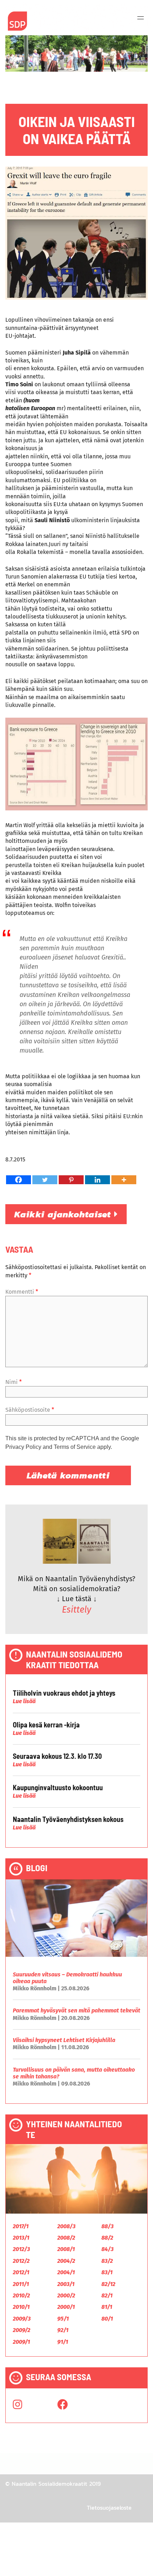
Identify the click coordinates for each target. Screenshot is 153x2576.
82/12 (108, 2284)
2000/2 (66, 2295)
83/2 (107, 2261)
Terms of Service (75, 1447)
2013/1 (21, 2238)
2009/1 (21, 2342)
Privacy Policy (23, 1447)
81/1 (107, 2307)
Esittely (76, 1610)
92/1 (63, 2330)
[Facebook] (19, 1180)
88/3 (107, 2226)
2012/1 (21, 2272)
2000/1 (66, 2307)
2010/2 (21, 2295)
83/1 (107, 2272)
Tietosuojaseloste (109, 2508)
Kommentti (22, 1292)
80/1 (107, 2319)
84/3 (107, 2249)
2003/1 (66, 2284)
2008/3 (66, 2226)
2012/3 (21, 2249)
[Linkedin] (97, 1180)
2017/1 (21, 2226)
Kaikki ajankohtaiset (64, 1214)
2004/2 (66, 2261)
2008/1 (66, 2249)
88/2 (107, 2238)
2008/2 (66, 2238)
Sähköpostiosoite (30, 1410)
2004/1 (66, 2272)
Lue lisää (24, 1701)
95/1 (63, 2319)
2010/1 (21, 2307)
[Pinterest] (71, 1180)
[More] (124, 1180)
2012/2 (21, 2261)
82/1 (107, 2295)
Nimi (14, 1382)
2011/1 (21, 2284)
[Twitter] (45, 1180)
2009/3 (22, 2319)
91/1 (63, 2342)
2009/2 (22, 2330)
